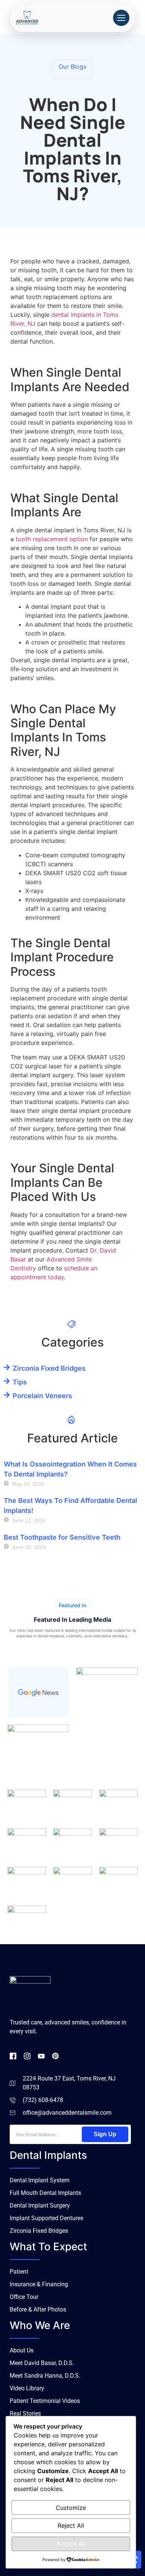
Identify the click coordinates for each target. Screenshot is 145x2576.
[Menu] (121, 18)
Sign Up (105, 2134)
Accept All (71, 2544)
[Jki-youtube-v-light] (41, 2056)
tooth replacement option (52, 539)
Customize (71, 2508)
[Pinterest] (55, 2056)
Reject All (71, 2525)
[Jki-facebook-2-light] (13, 2056)
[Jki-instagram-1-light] (27, 2056)
